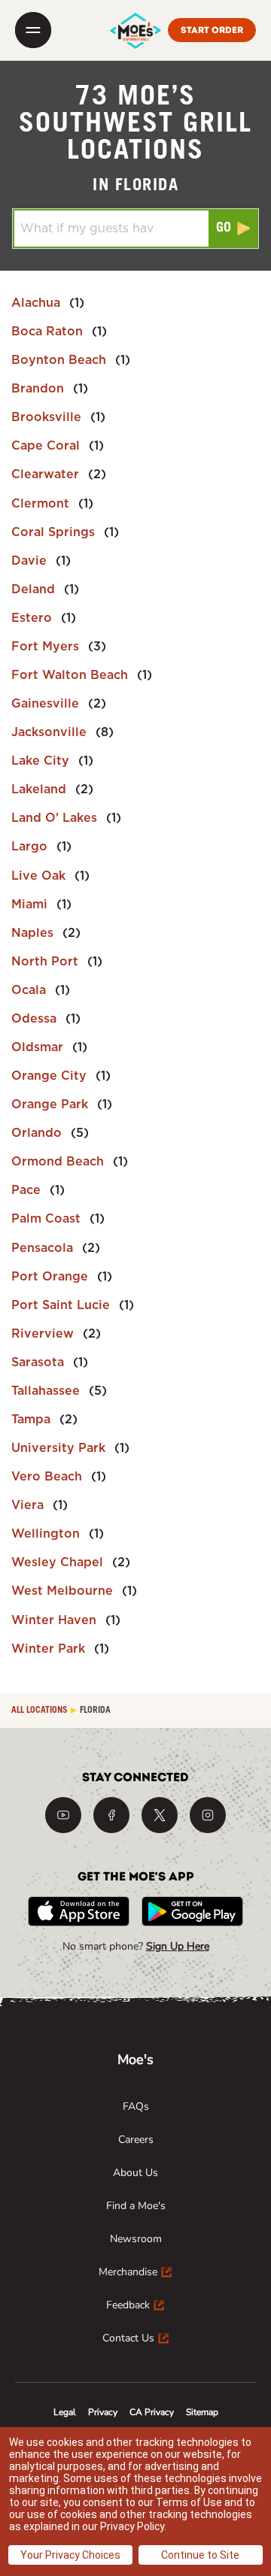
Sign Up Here (178, 1946)
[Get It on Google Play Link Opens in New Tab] (192, 1911)
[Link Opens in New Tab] (63, 1815)
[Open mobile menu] (33, 30)
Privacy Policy (132, 2526)
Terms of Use (189, 2502)
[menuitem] (136, 2107)
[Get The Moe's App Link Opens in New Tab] (79, 1911)
